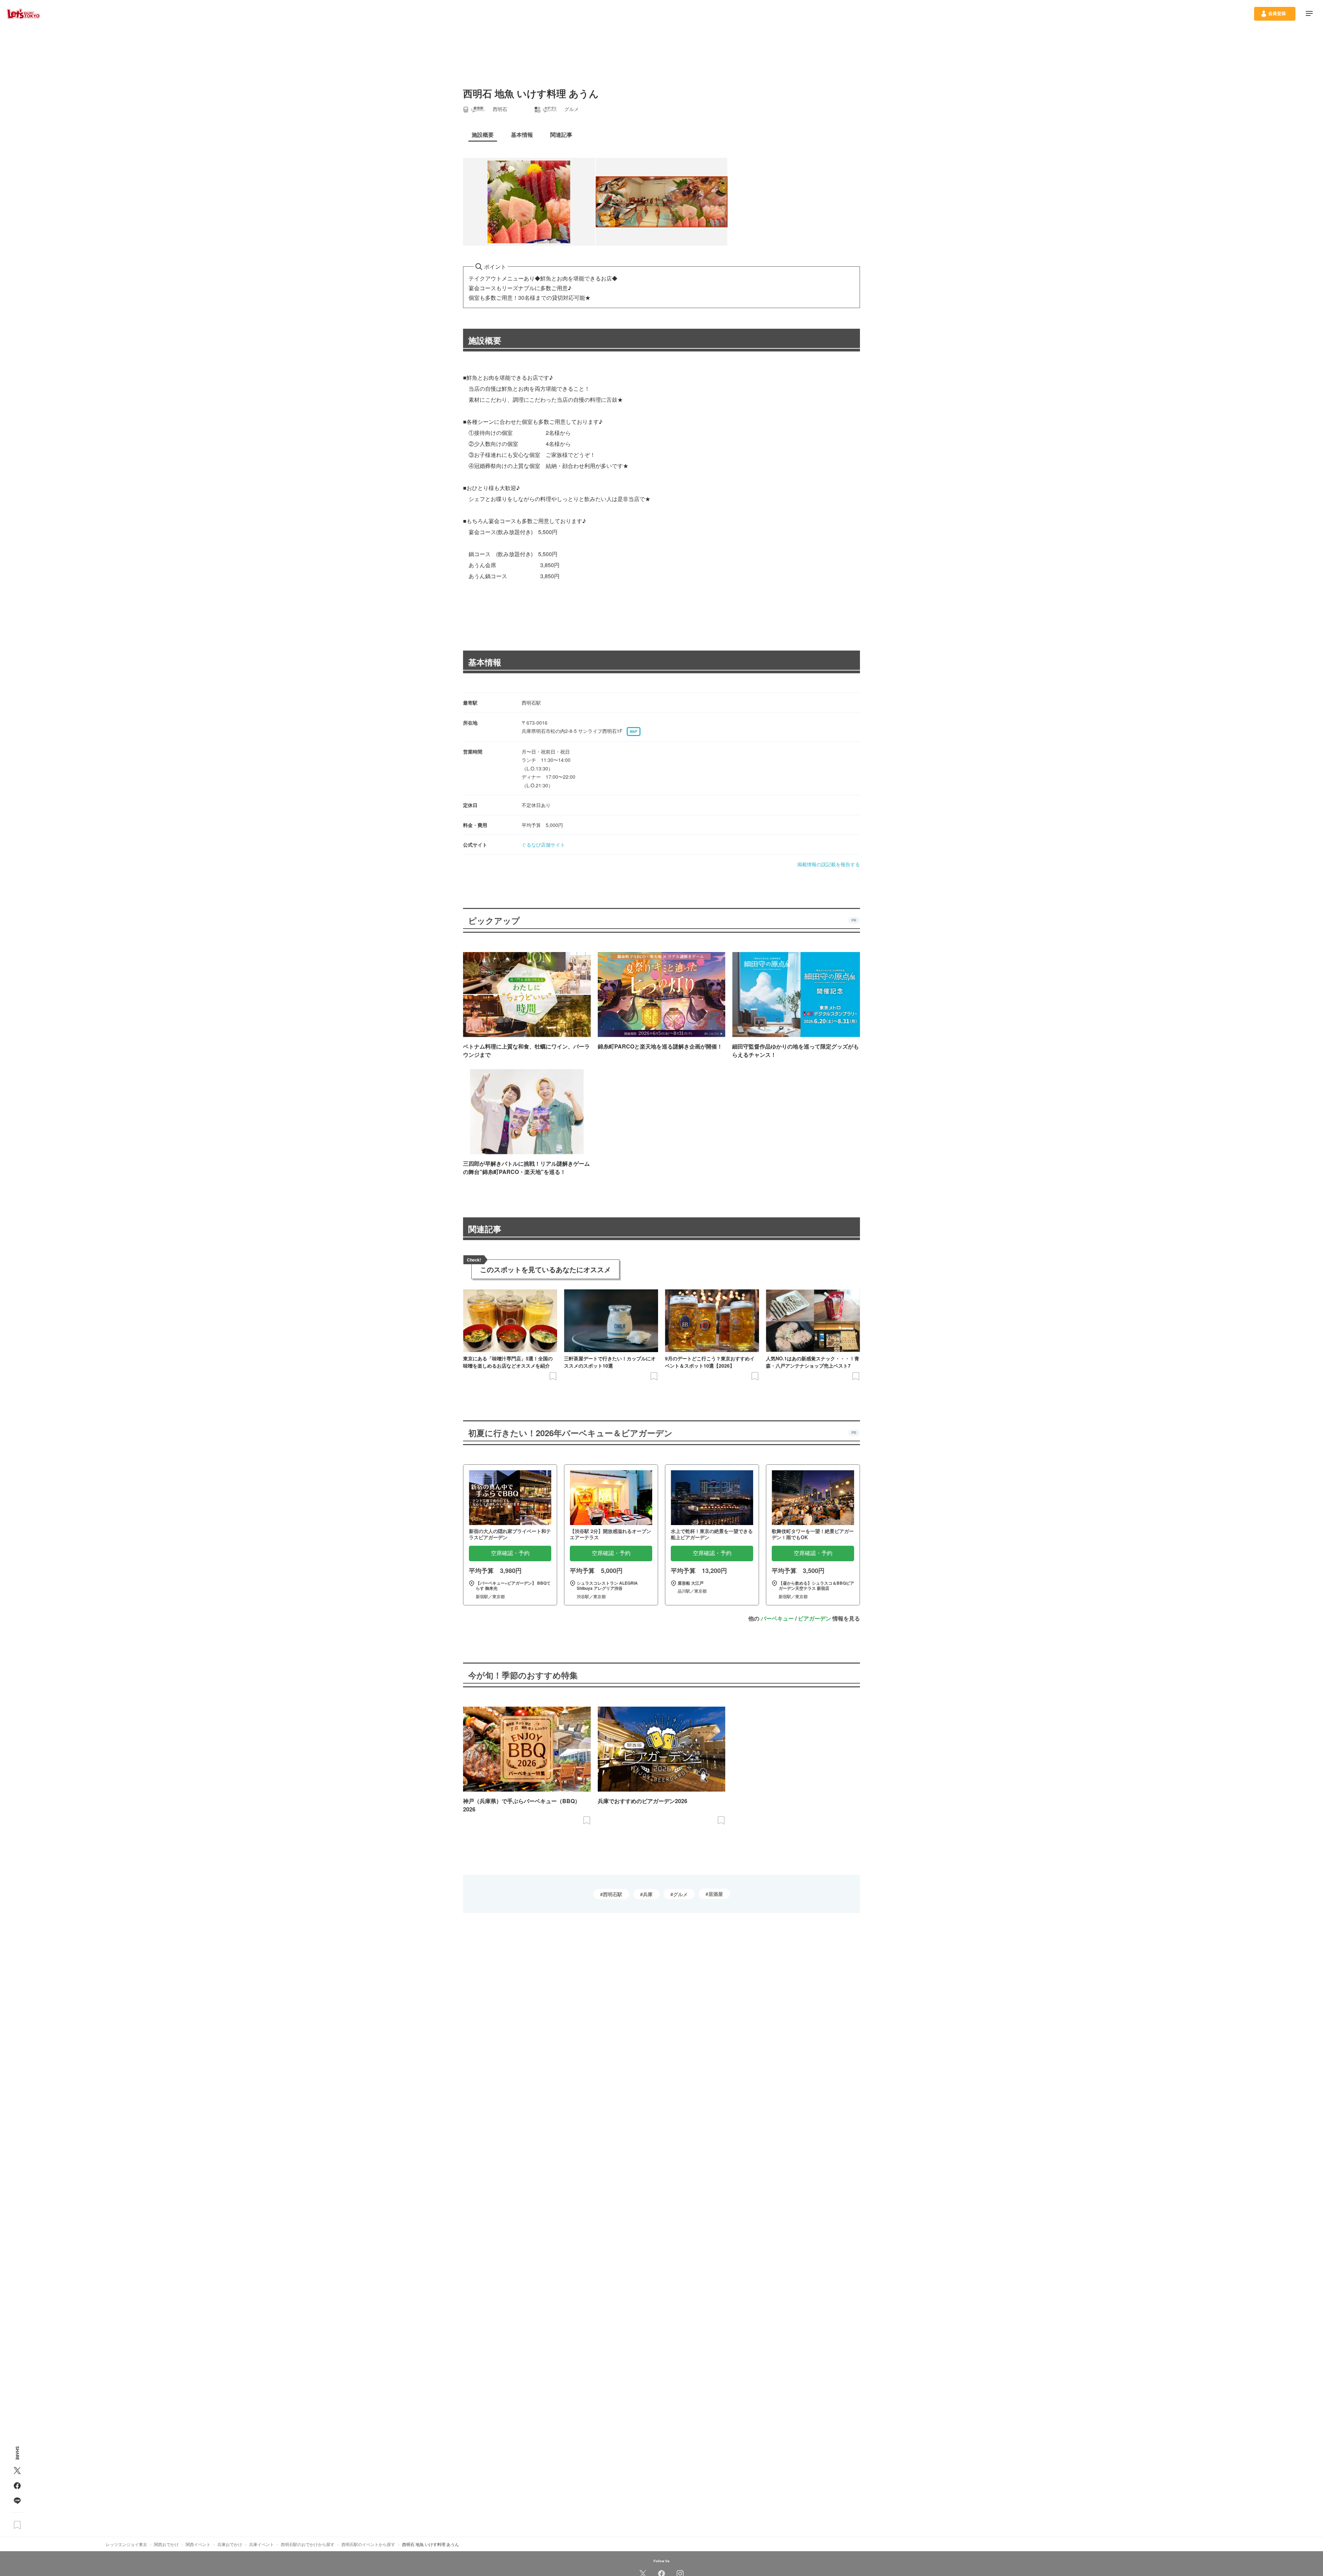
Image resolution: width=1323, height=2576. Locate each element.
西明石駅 (613, 1894)
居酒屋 (716, 1894)
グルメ (680, 1894)
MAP (634, 732)
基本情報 (485, 662)
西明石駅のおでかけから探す (308, 2544)
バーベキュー (777, 1618)
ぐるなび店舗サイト (543, 845)
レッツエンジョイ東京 (126, 2544)
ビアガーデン (814, 1618)
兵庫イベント (261, 2544)
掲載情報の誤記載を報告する (829, 864)
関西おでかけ (166, 2544)
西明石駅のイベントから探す (368, 2544)
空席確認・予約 (510, 1553)
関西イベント (198, 2544)
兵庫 (648, 1894)
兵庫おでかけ (230, 2544)
